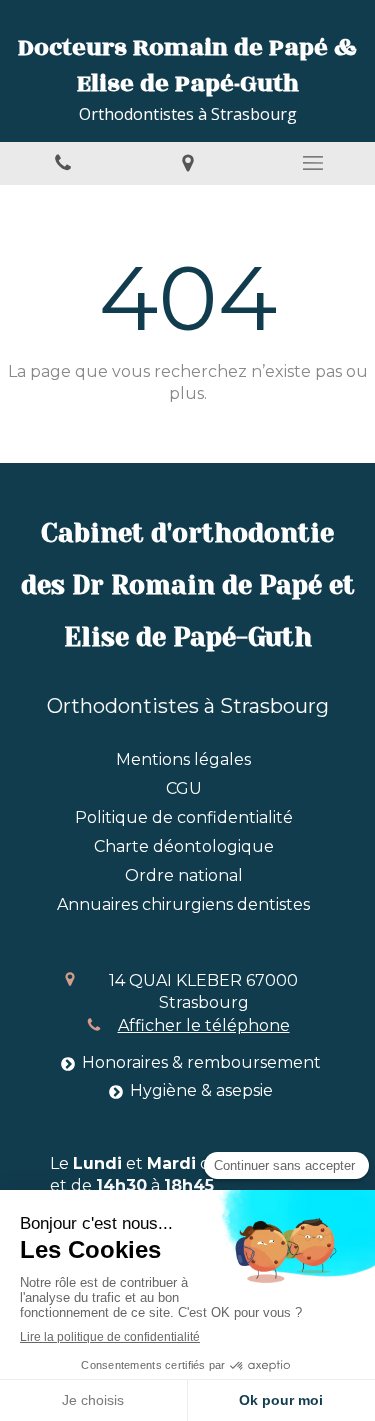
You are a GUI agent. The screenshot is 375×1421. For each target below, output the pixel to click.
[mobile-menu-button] (312, 163)
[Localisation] (187, 163)
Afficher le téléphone (204, 1025)
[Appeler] (62, 163)
